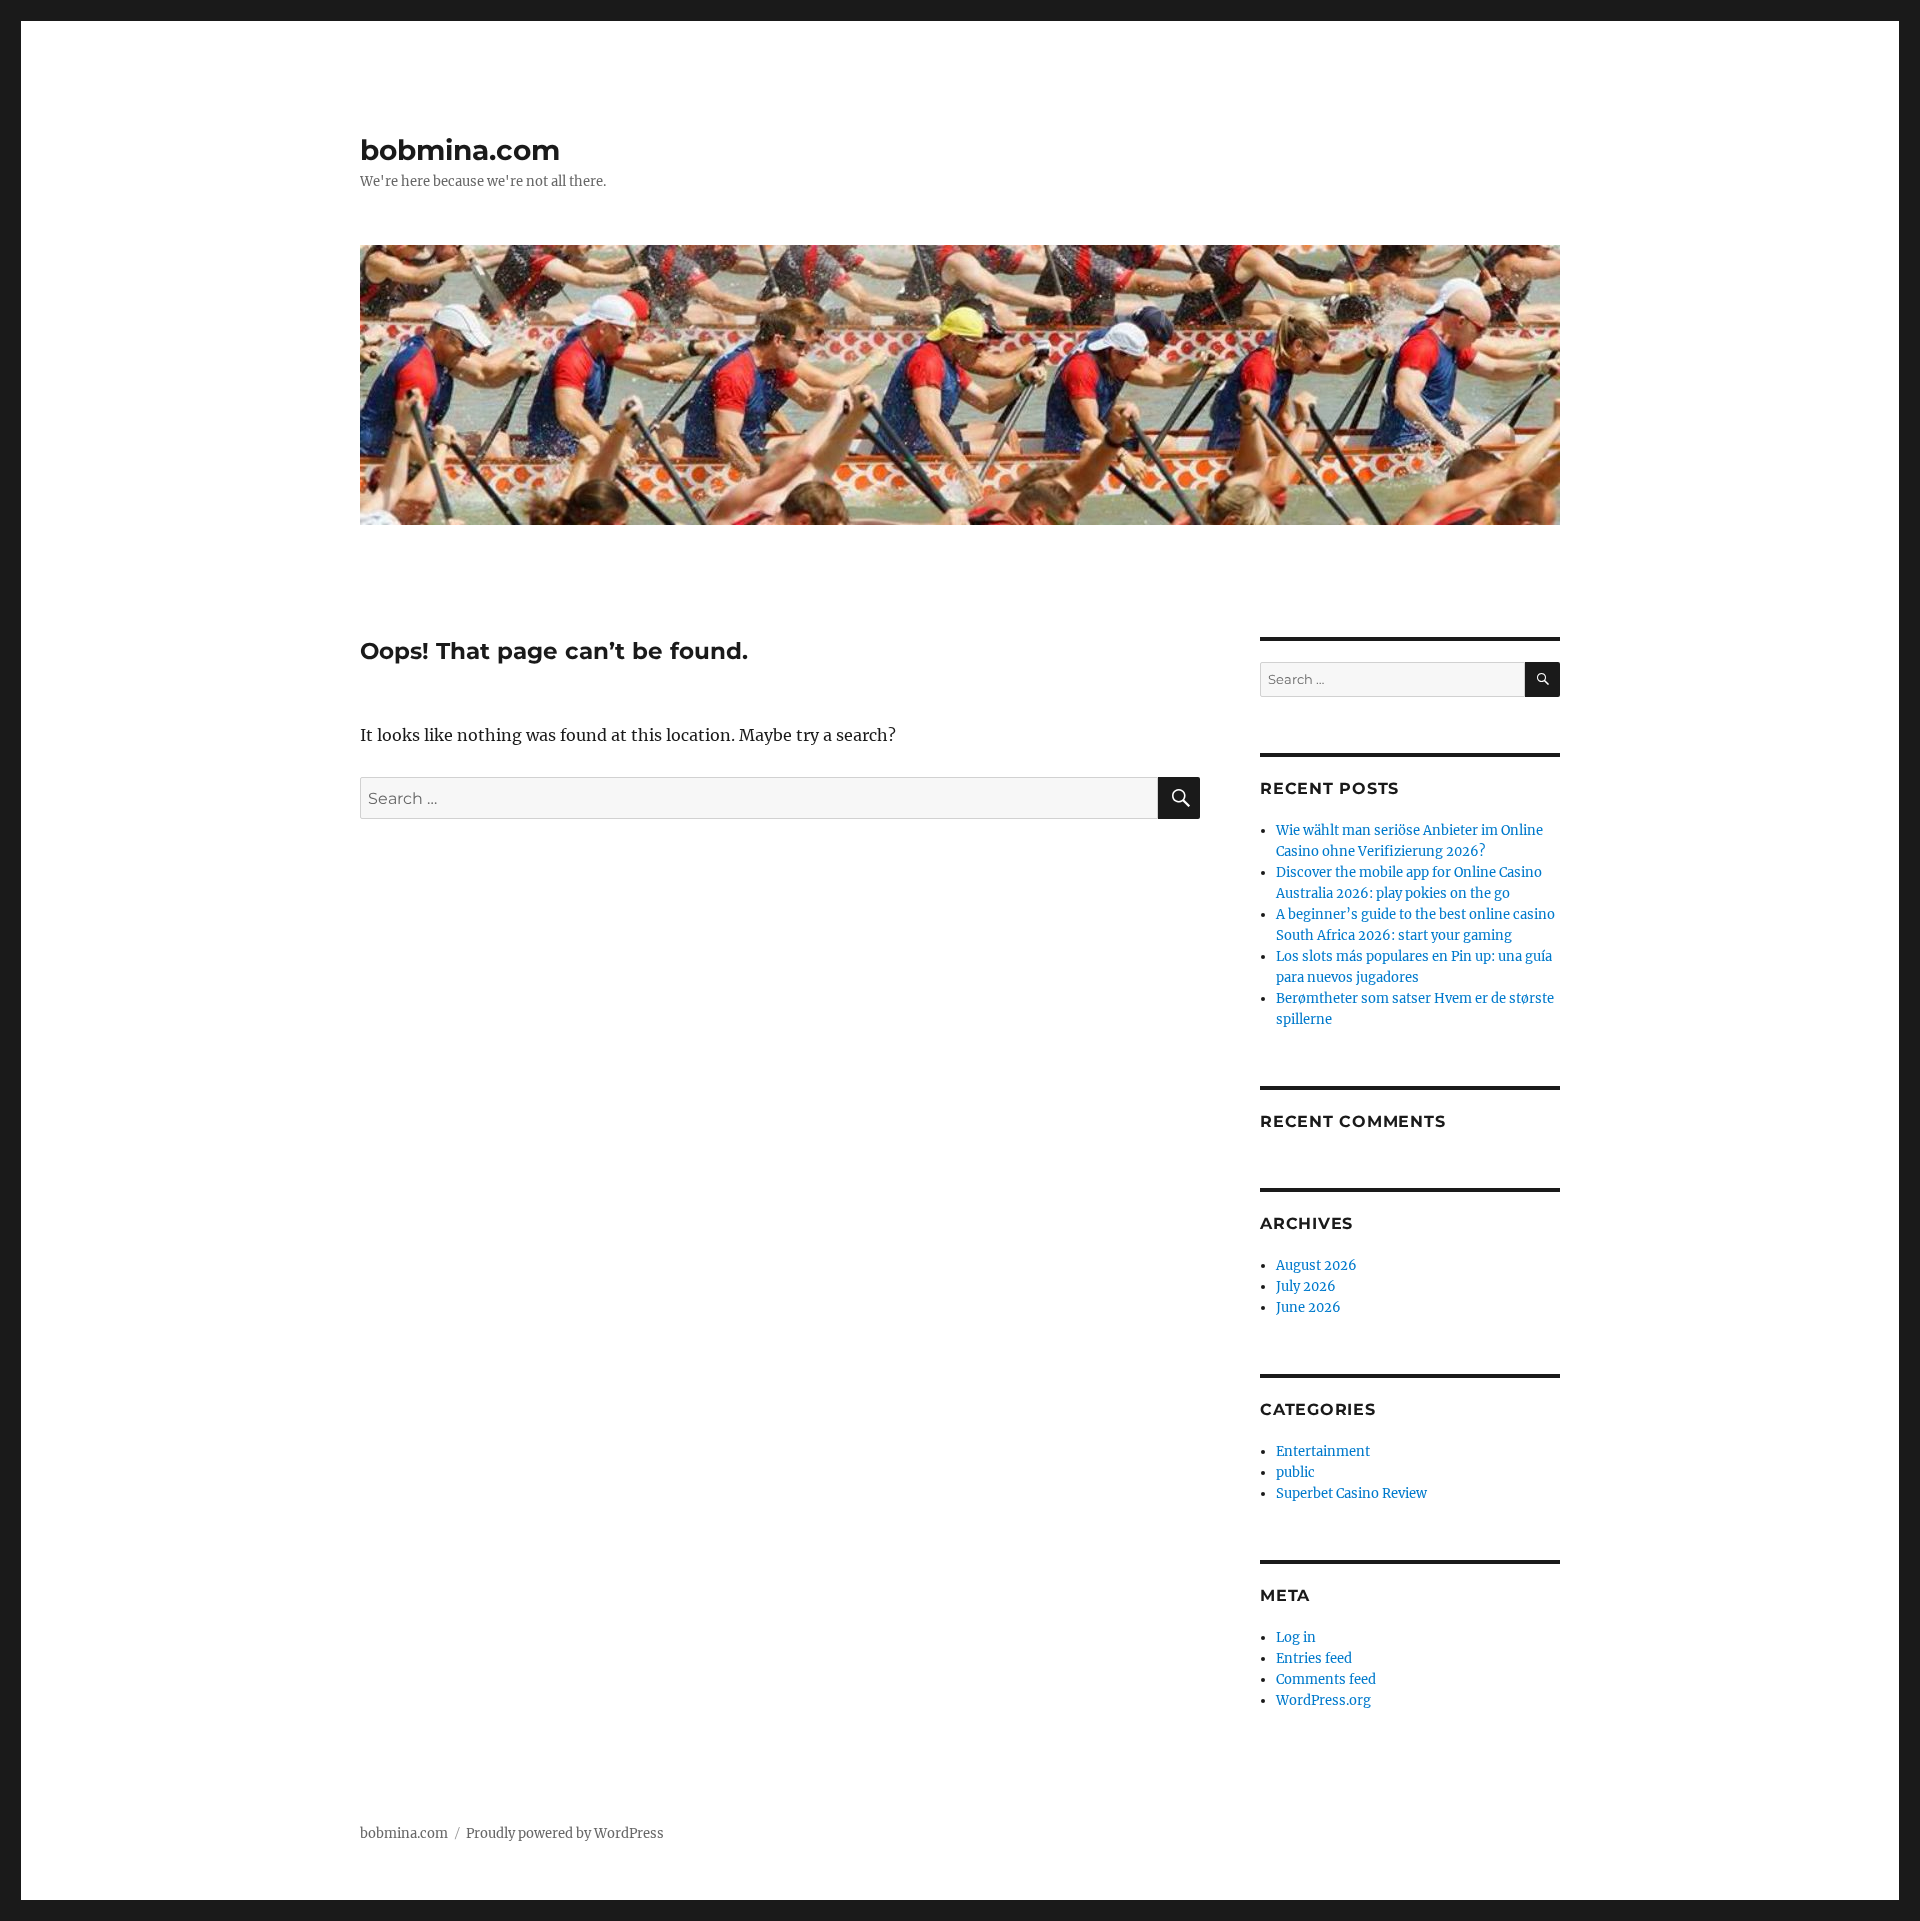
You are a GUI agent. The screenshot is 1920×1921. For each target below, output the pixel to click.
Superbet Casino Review (1351, 1493)
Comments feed (1326, 1679)
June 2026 (1308, 1307)
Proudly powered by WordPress (565, 1833)
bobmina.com (460, 150)
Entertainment (1323, 1451)
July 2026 (1306, 1286)
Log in (1296, 1637)
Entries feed (1314, 1658)
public (1295, 1472)
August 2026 (1316, 1265)
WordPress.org (1323, 1700)
